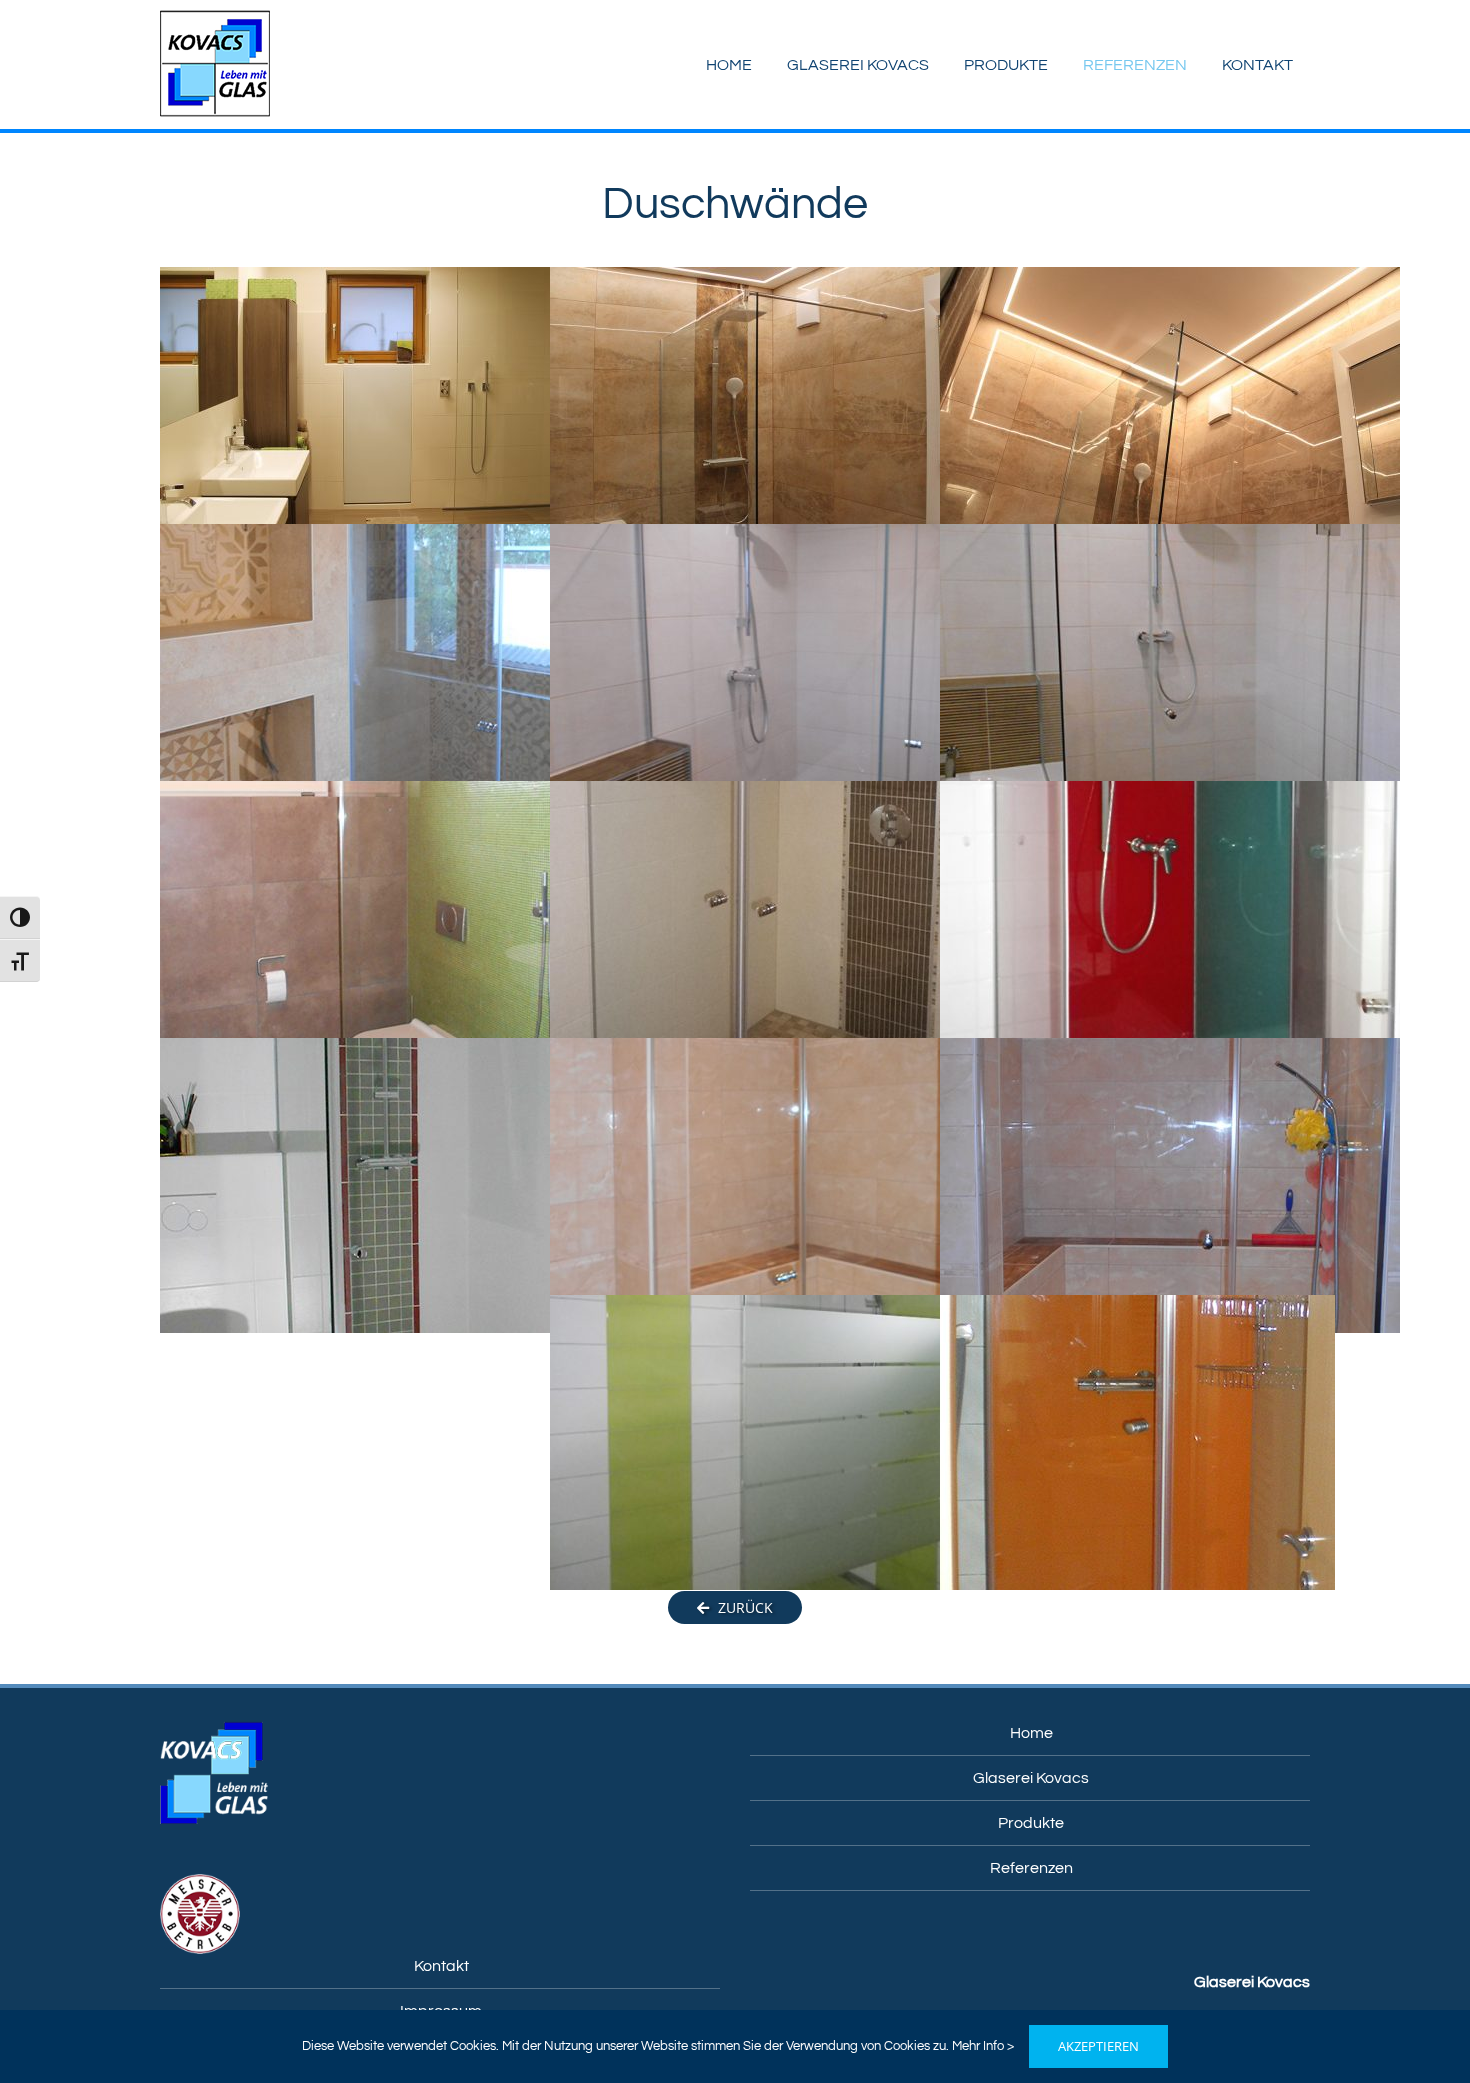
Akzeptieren (1098, 2046)
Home (1031, 1733)
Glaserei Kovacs (1031, 1778)
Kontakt (441, 1966)
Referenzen (1031, 1868)
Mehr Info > (983, 2046)
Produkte (1031, 1823)
